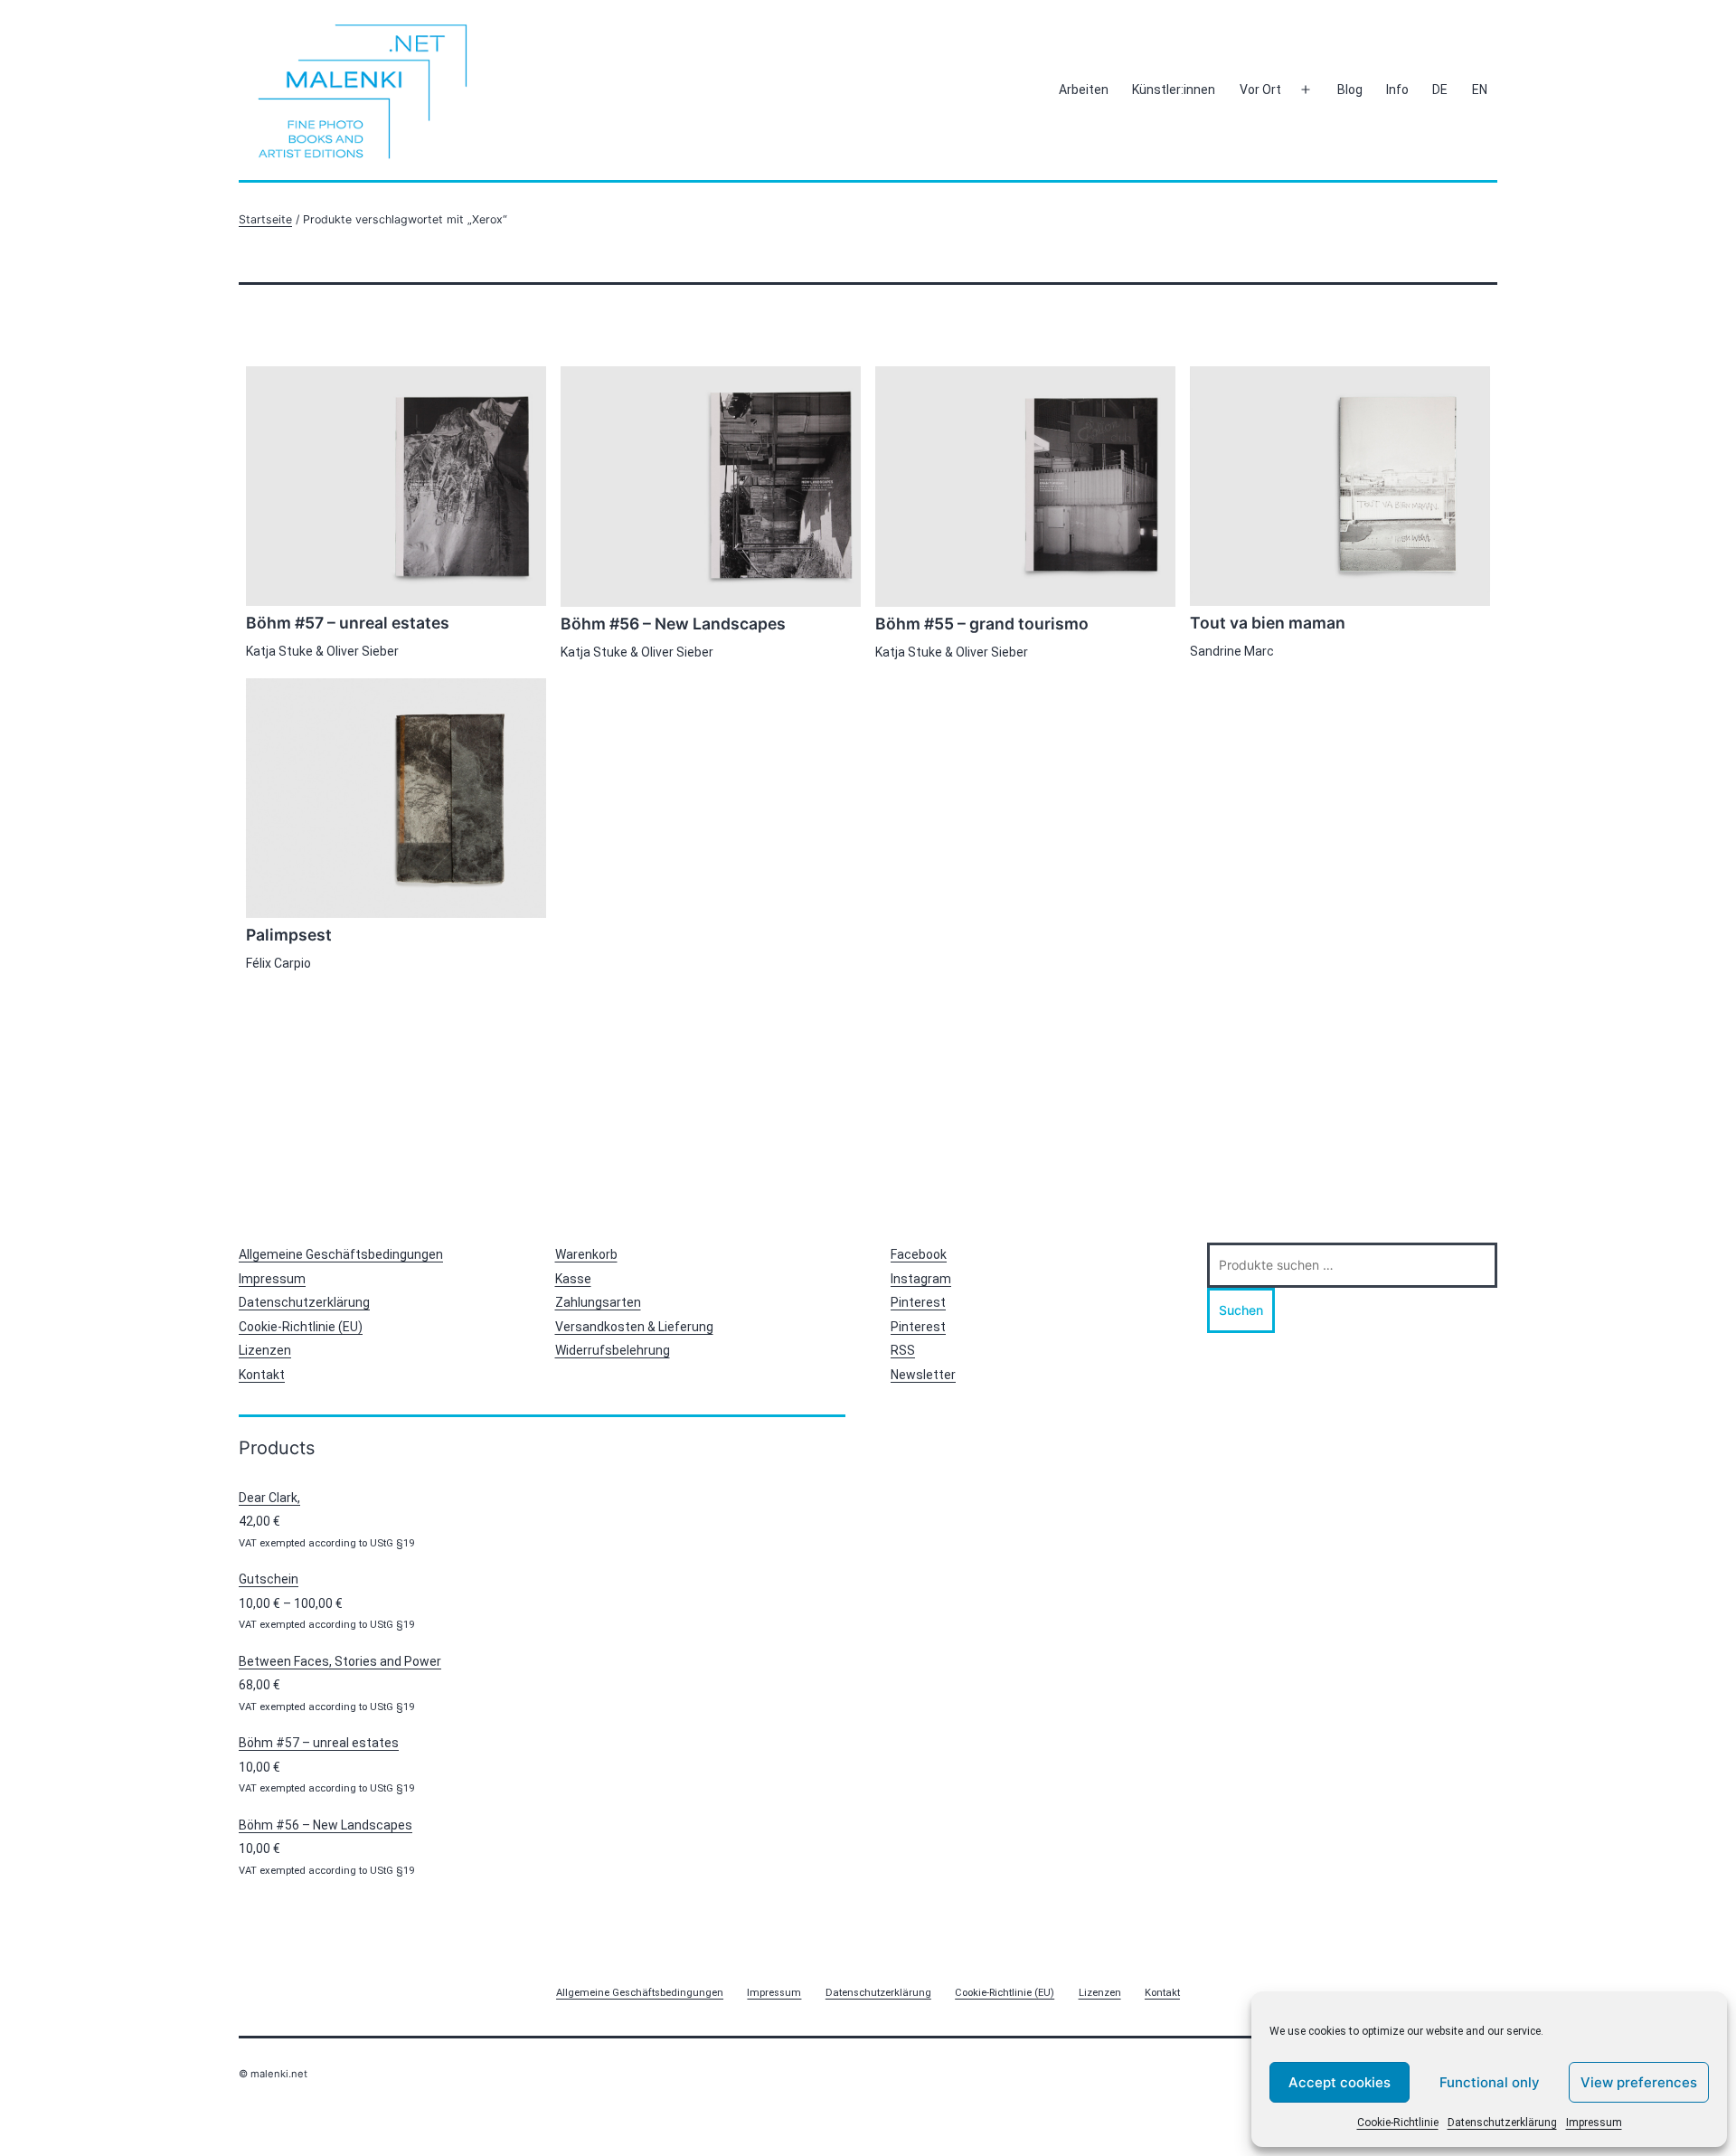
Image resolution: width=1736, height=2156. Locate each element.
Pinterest (918, 1302)
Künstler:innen (1174, 90)
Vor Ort (1260, 90)
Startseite (265, 219)
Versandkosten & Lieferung (634, 1327)
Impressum (1594, 2123)
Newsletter (923, 1375)
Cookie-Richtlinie (1398, 2123)
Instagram (921, 1279)
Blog (1350, 90)
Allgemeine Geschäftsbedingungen (341, 1254)
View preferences (1639, 2082)
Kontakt (262, 1375)
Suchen (1241, 1310)
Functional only (1490, 2082)
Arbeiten (1084, 90)
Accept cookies (1340, 2082)
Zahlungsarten (598, 1302)
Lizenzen (265, 1350)
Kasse (573, 1279)
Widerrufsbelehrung (613, 1350)
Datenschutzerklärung (1502, 2123)
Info (1397, 90)
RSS (903, 1350)
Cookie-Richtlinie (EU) (301, 1327)
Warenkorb (586, 1254)
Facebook (919, 1254)
